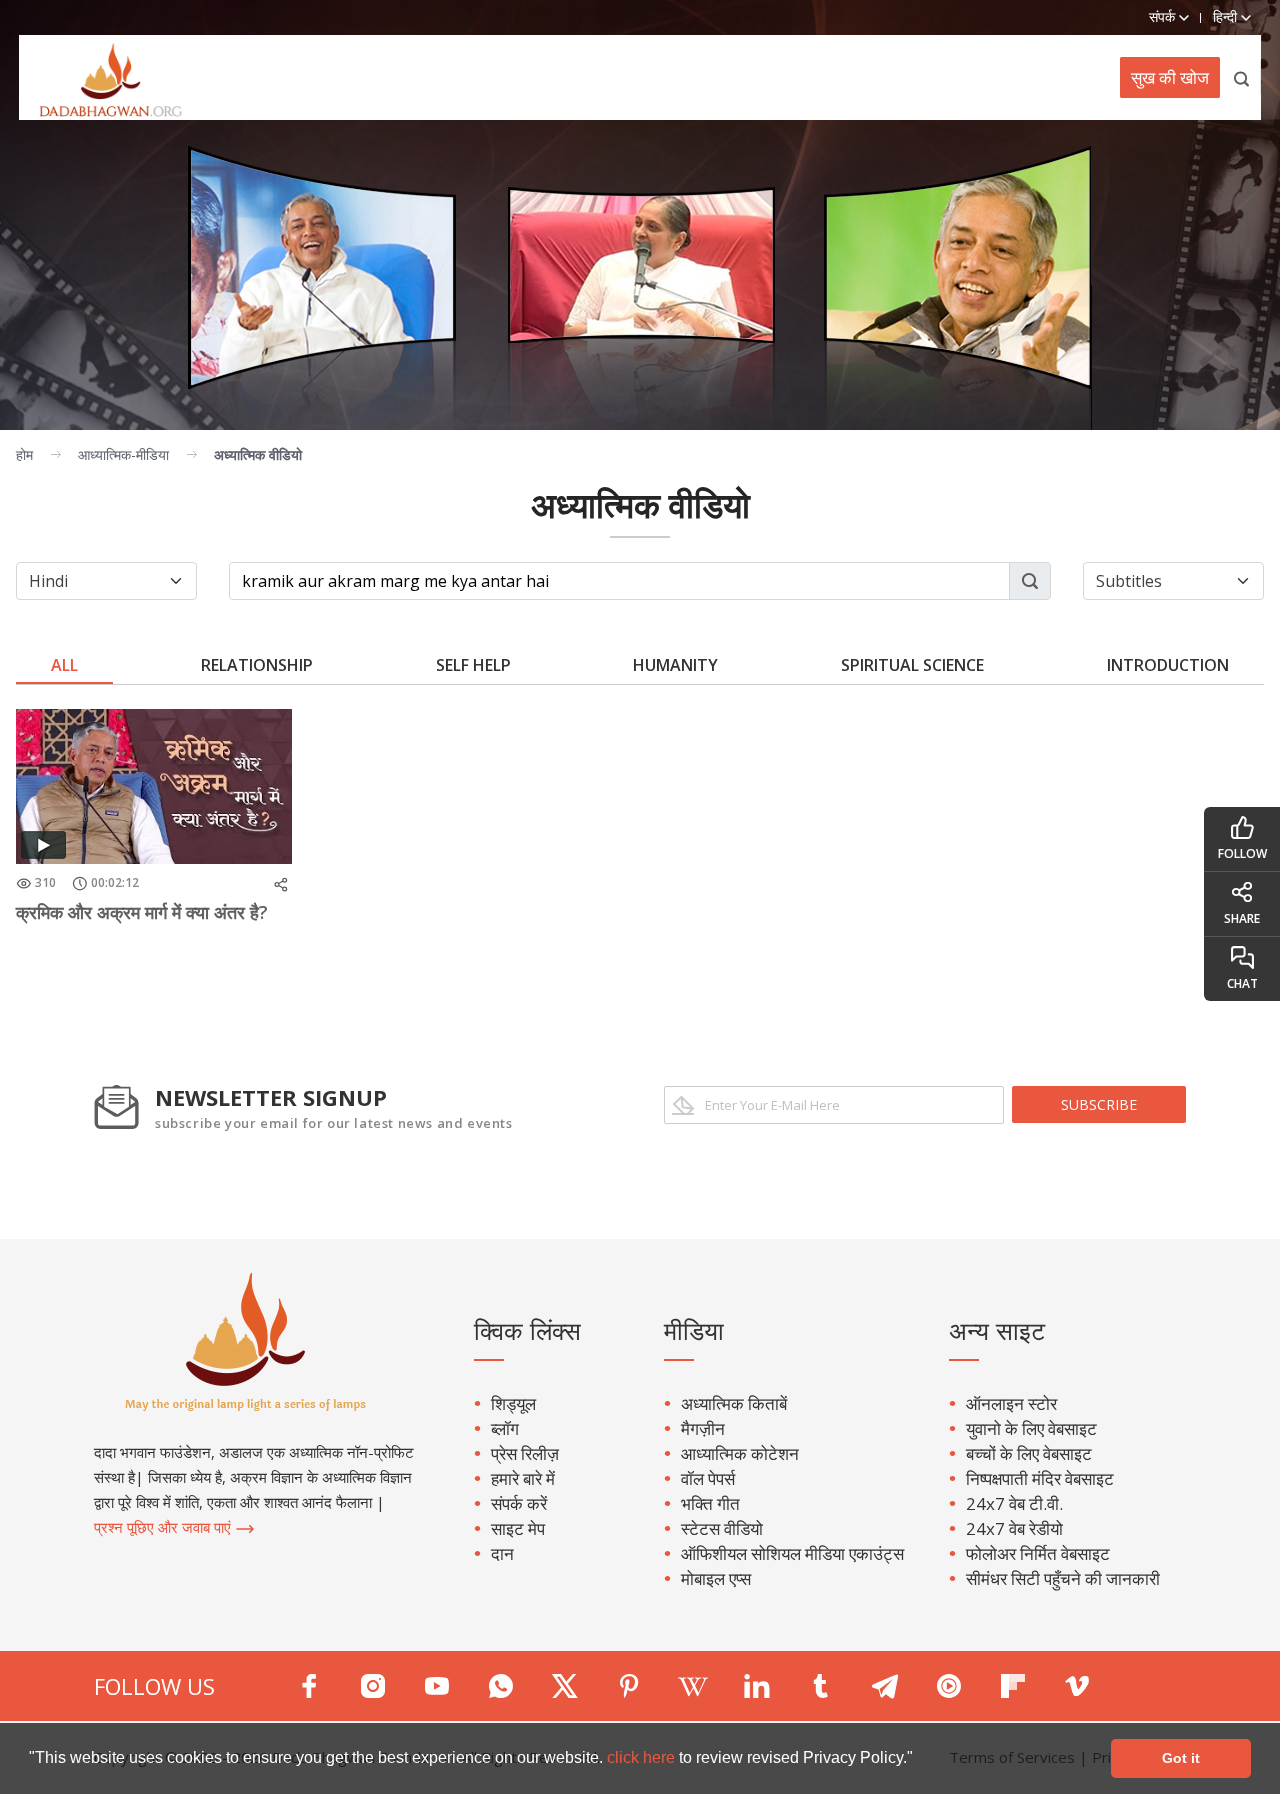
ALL (64, 665)
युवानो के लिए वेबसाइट (1031, 1428)
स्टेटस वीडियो (722, 1528)
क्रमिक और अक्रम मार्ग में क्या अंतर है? (142, 912)
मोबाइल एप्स (716, 1578)
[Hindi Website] (100, 77)
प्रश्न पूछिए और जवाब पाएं (164, 1527)
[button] (920, 1760)
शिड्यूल (513, 1403)
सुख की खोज (1170, 77)
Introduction (1168, 665)
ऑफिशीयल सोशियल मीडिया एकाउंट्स (792, 1553)
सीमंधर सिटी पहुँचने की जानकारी (1063, 1578)
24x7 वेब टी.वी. (1014, 1503)
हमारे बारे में (523, 1478)
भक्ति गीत (710, 1503)
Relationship (257, 665)
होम (24, 454)
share (1242, 918)
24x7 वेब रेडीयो (1014, 1528)
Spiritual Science (912, 665)
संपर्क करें (519, 1503)
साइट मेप (518, 1528)
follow (1242, 853)
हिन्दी (1227, 16)
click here (643, 1757)
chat (1242, 983)
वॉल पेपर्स (708, 1478)
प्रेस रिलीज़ (525, 1453)
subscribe (1099, 1104)
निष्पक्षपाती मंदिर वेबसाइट (1040, 1478)
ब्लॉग (505, 1428)
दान (502, 1553)
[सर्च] (1242, 77)
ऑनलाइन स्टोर (1011, 1403)
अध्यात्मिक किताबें (734, 1403)
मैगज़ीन (703, 1428)
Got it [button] (1181, 1758)
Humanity (675, 665)
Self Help (473, 665)
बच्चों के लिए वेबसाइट (1029, 1453)
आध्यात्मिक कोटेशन (740, 1453)
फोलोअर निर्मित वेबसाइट (1038, 1553)
